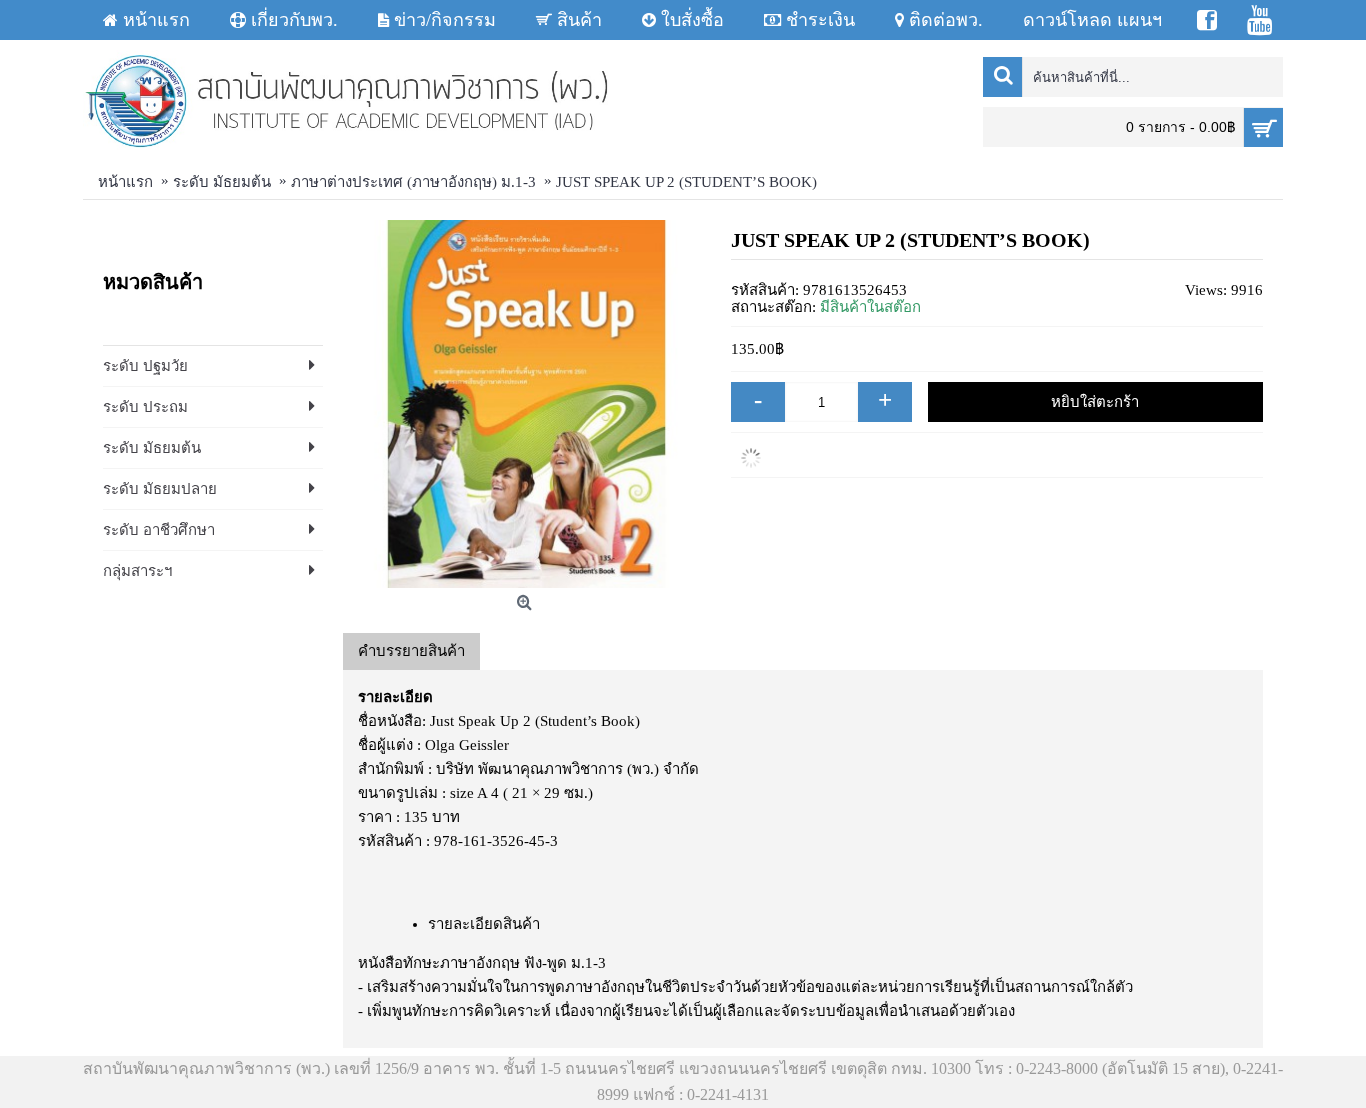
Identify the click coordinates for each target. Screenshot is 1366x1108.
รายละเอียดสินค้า (484, 924)
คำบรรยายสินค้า (411, 651)
